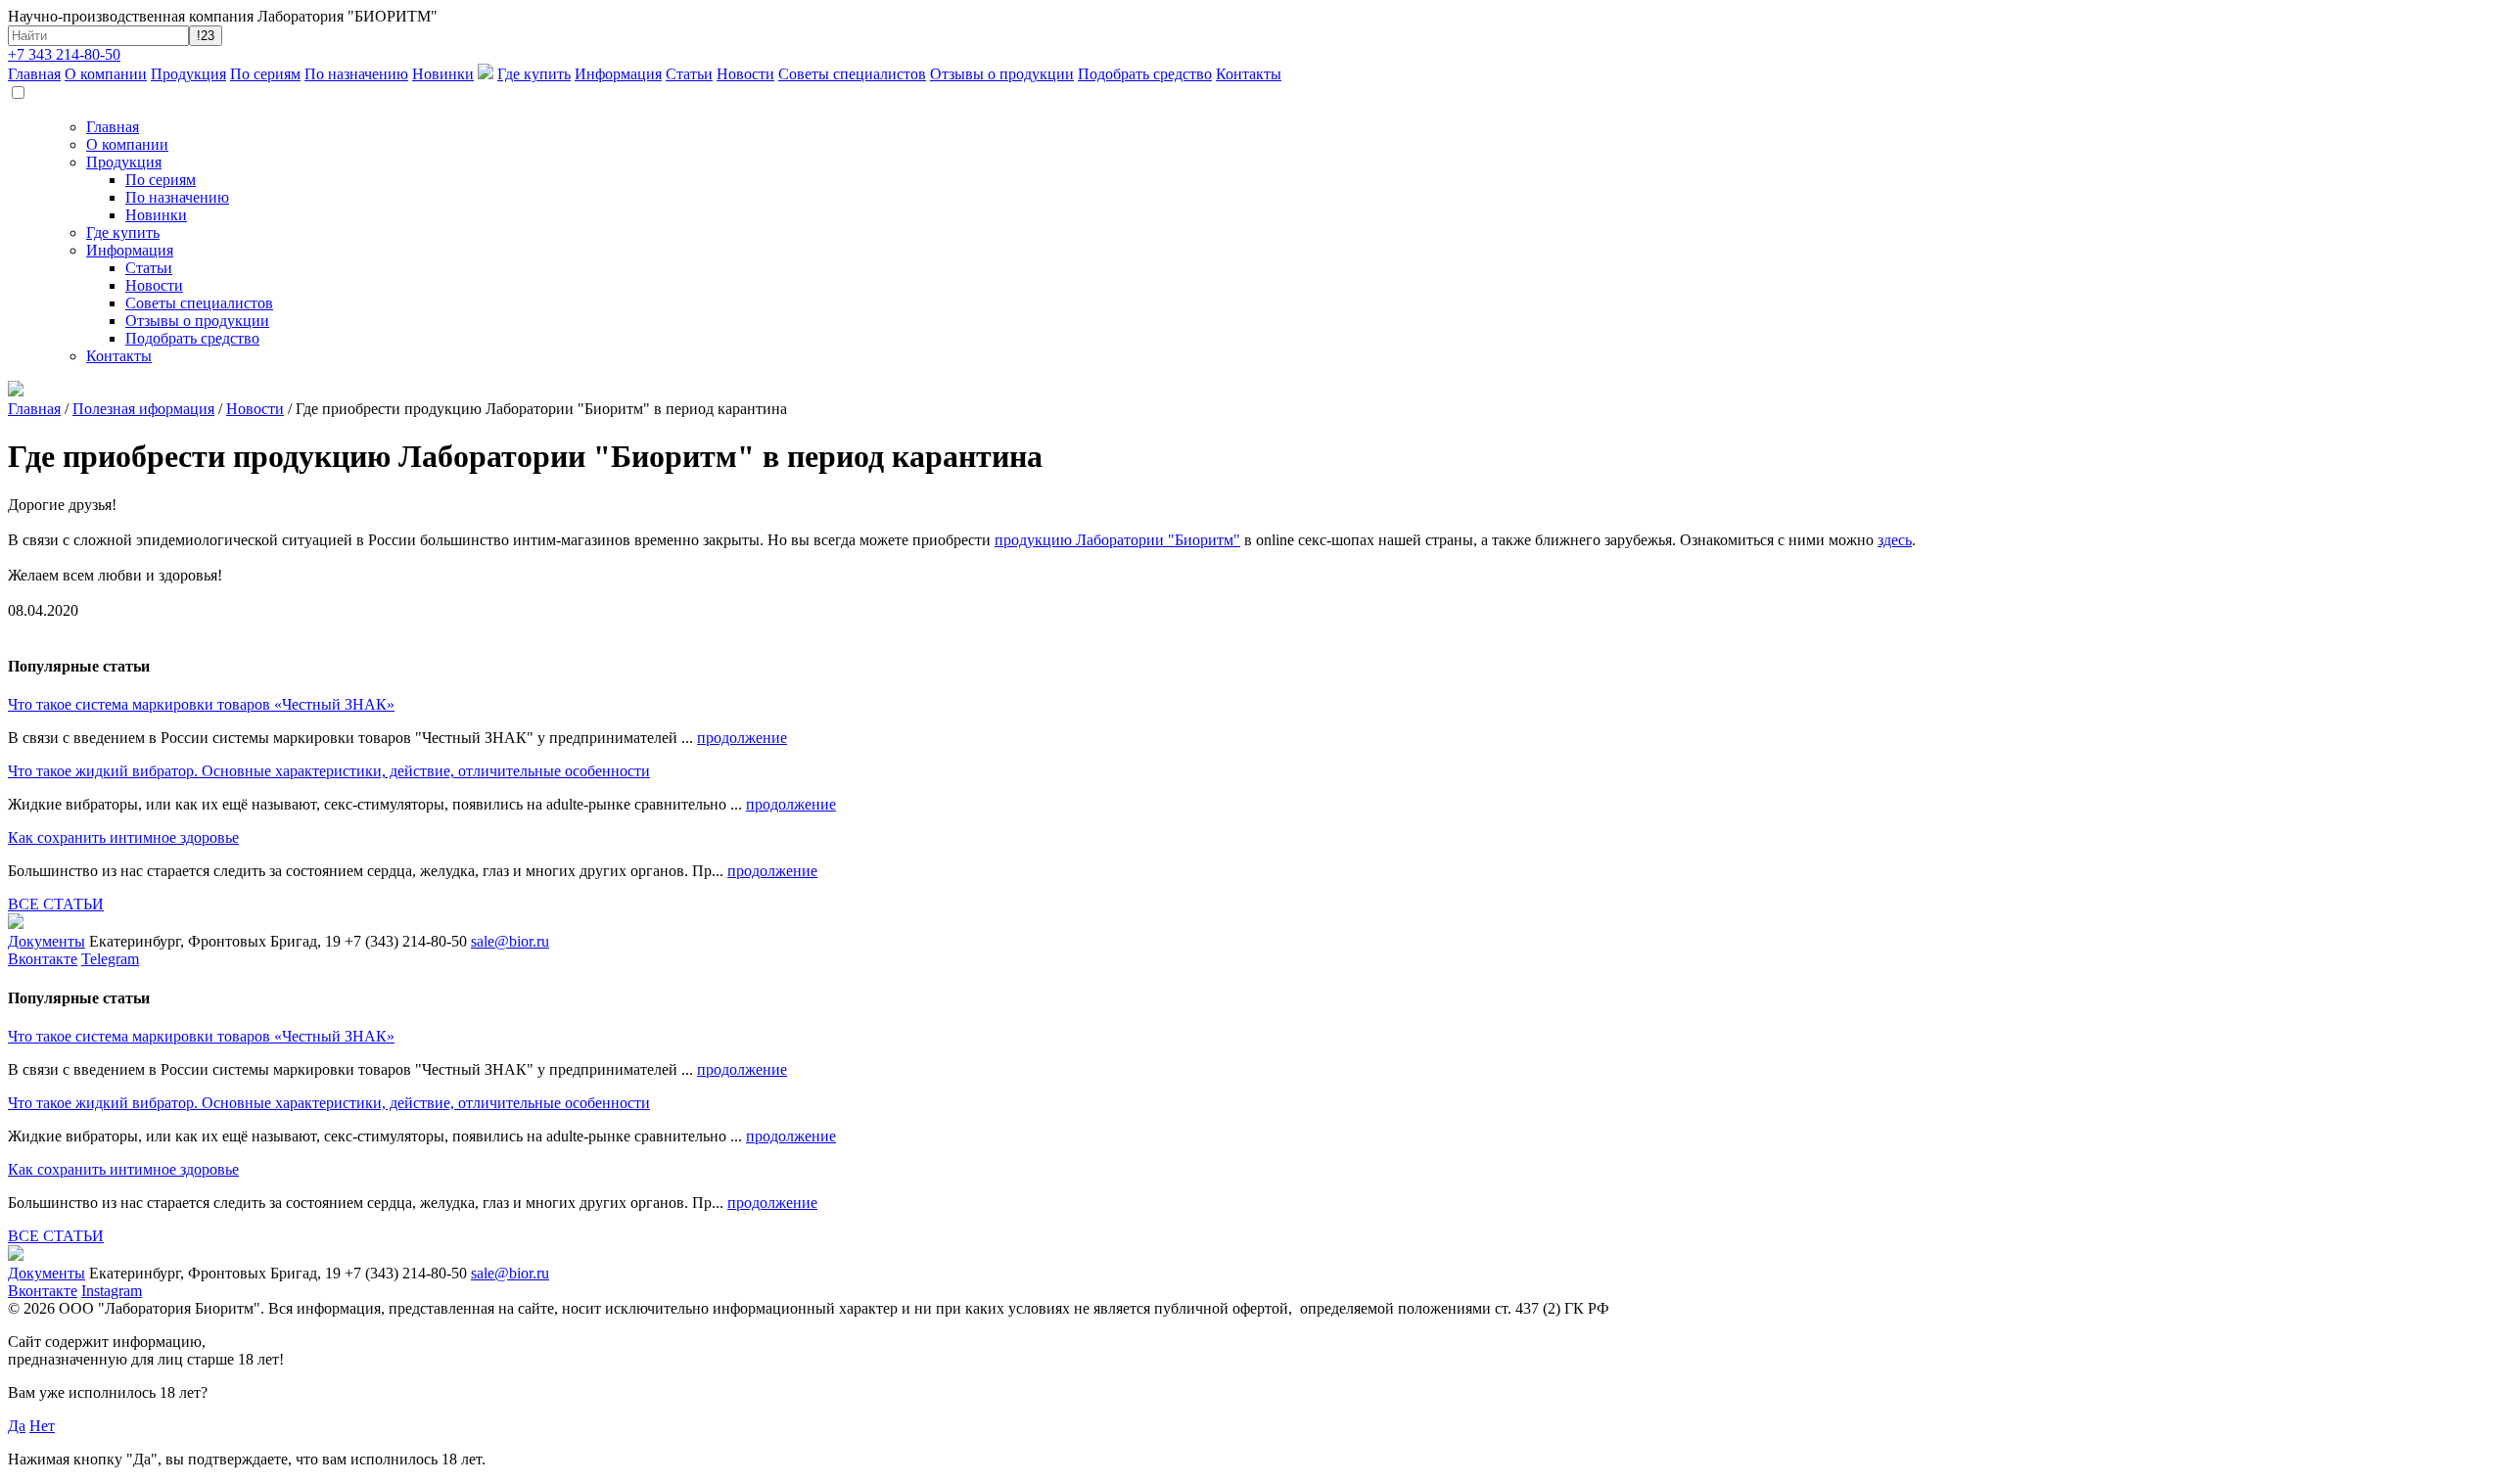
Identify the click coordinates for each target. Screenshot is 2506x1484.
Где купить (534, 74)
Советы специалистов (852, 74)
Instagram (112, 1291)
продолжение (742, 738)
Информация (618, 74)
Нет (42, 1426)
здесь (1895, 540)
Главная (34, 74)
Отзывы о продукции (1002, 74)
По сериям (265, 74)
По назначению (356, 74)
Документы (46, 941)
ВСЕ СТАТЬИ (56, 904)
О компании (106, 74)
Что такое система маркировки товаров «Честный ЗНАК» (201, 704)
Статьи (689, 74)
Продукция (188, 74)
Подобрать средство (1145, 74)
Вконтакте (43, 959)
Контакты (1249, 74)
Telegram (110, 959)
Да (17, 1426)
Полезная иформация (143, 409)
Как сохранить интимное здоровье (123, 837)
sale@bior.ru (510, 941)
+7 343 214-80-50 (64, 54)
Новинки (443, 74)
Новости (745, 74)
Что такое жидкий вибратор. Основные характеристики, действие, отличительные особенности (329, 771)
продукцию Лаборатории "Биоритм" (1117, 540)
